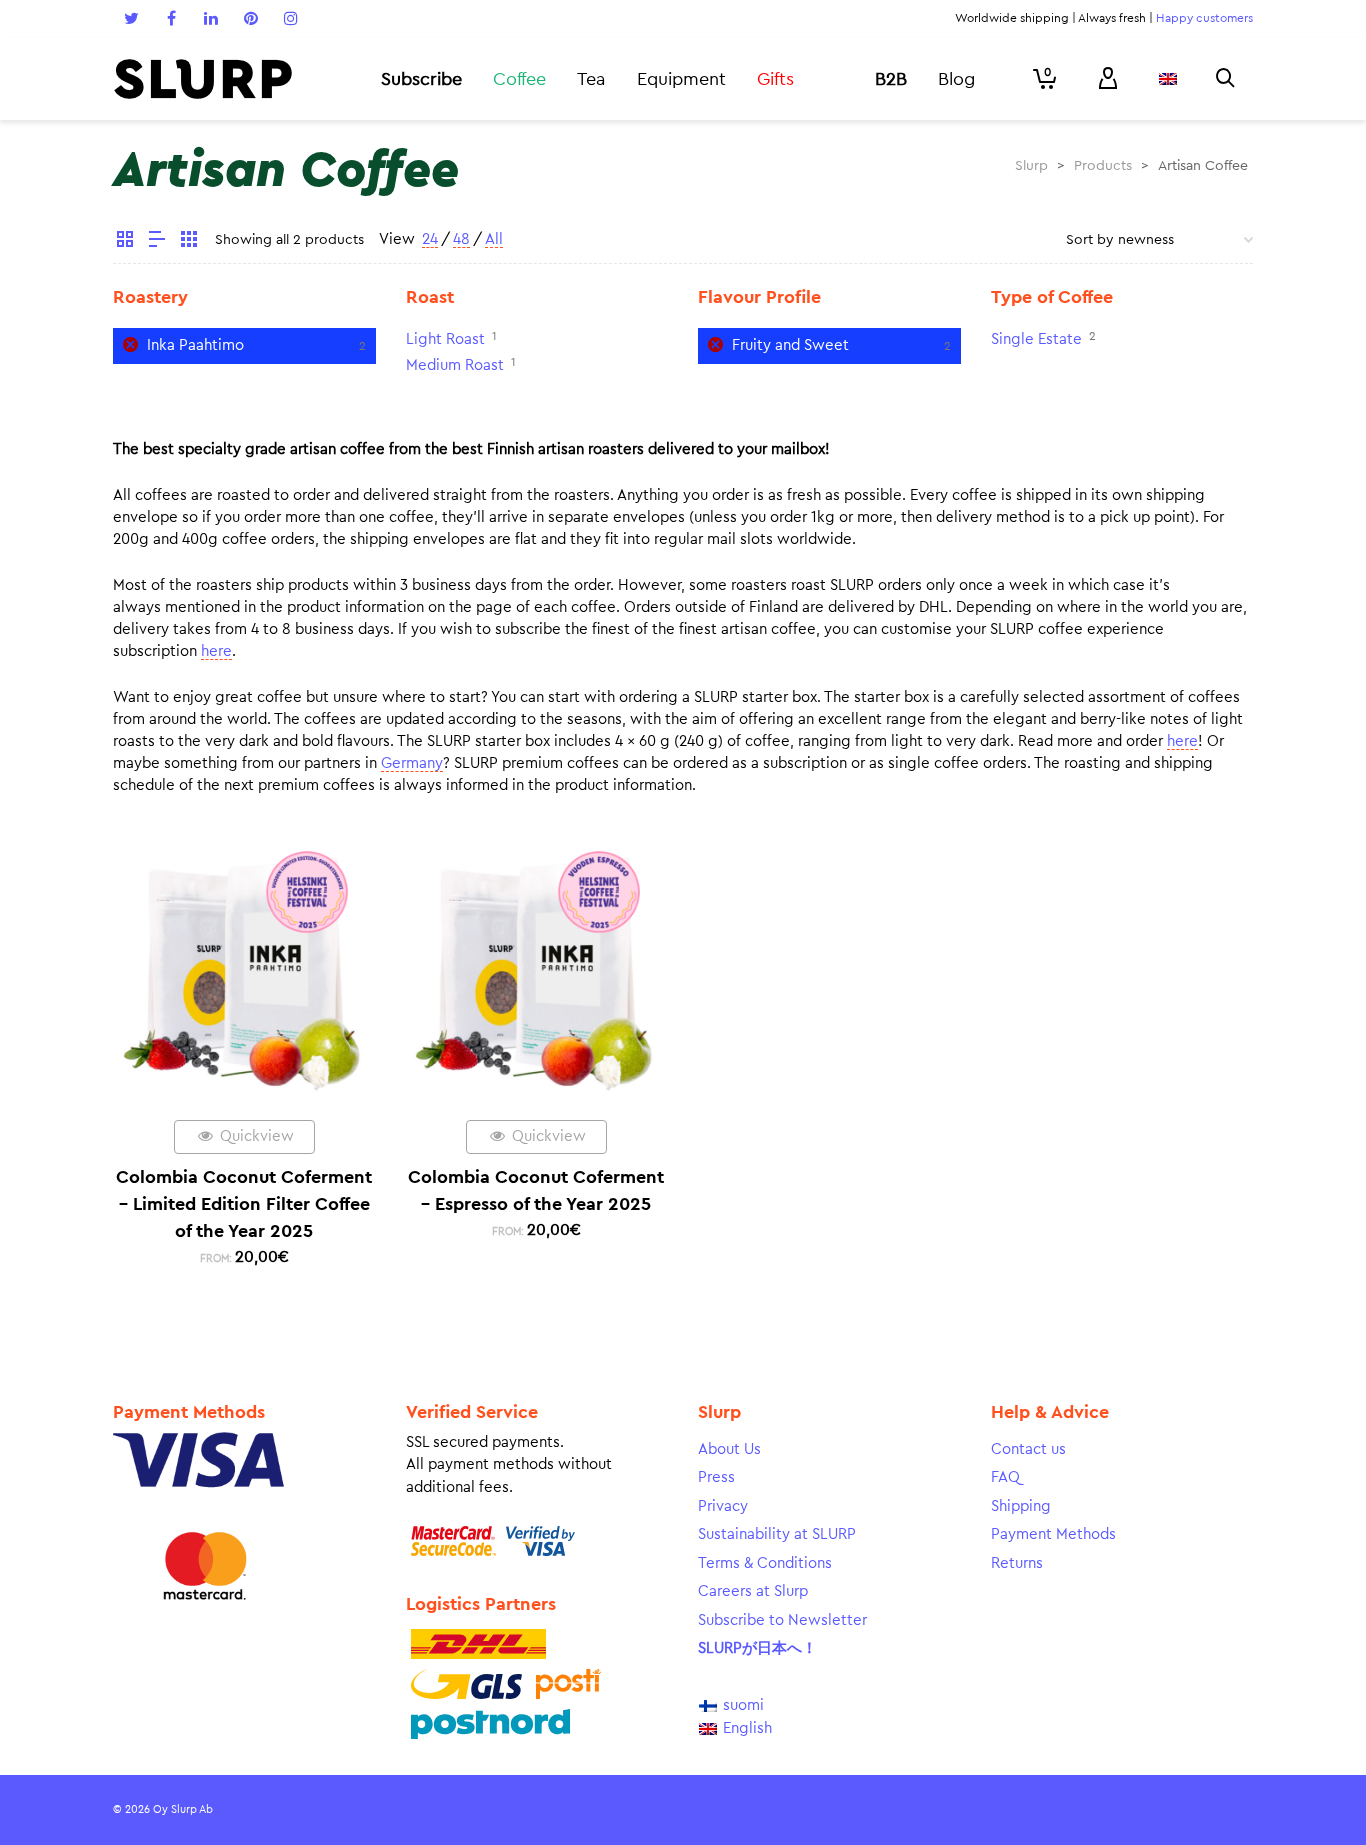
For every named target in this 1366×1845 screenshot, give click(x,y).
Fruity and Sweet (790, 345)
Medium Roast (455, 365)
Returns (1017, 1563)
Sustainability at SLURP (777, 1534)
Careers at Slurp (753, 1591)
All (494, 239)
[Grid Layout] (189, 242)
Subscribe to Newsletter (782, 1620)
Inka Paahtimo (195, 345)
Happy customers (1204, 18)
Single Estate (1036, 339)
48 (461, 239)
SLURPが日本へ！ (757, 1648)
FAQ (1005, 1477)
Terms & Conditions (765, 1563)
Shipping (1021, 1506)
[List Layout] (157, 242)
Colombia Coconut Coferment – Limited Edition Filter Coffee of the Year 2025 (244, 1204)
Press (716, 1477)
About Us (729, 1449)
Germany (412, 763)
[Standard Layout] (125, 242)
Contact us (1028, 1449)
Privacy (723, 1506)
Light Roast (445, 339)
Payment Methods (1053, 1534)
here (216, 651)
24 (430, 239)
